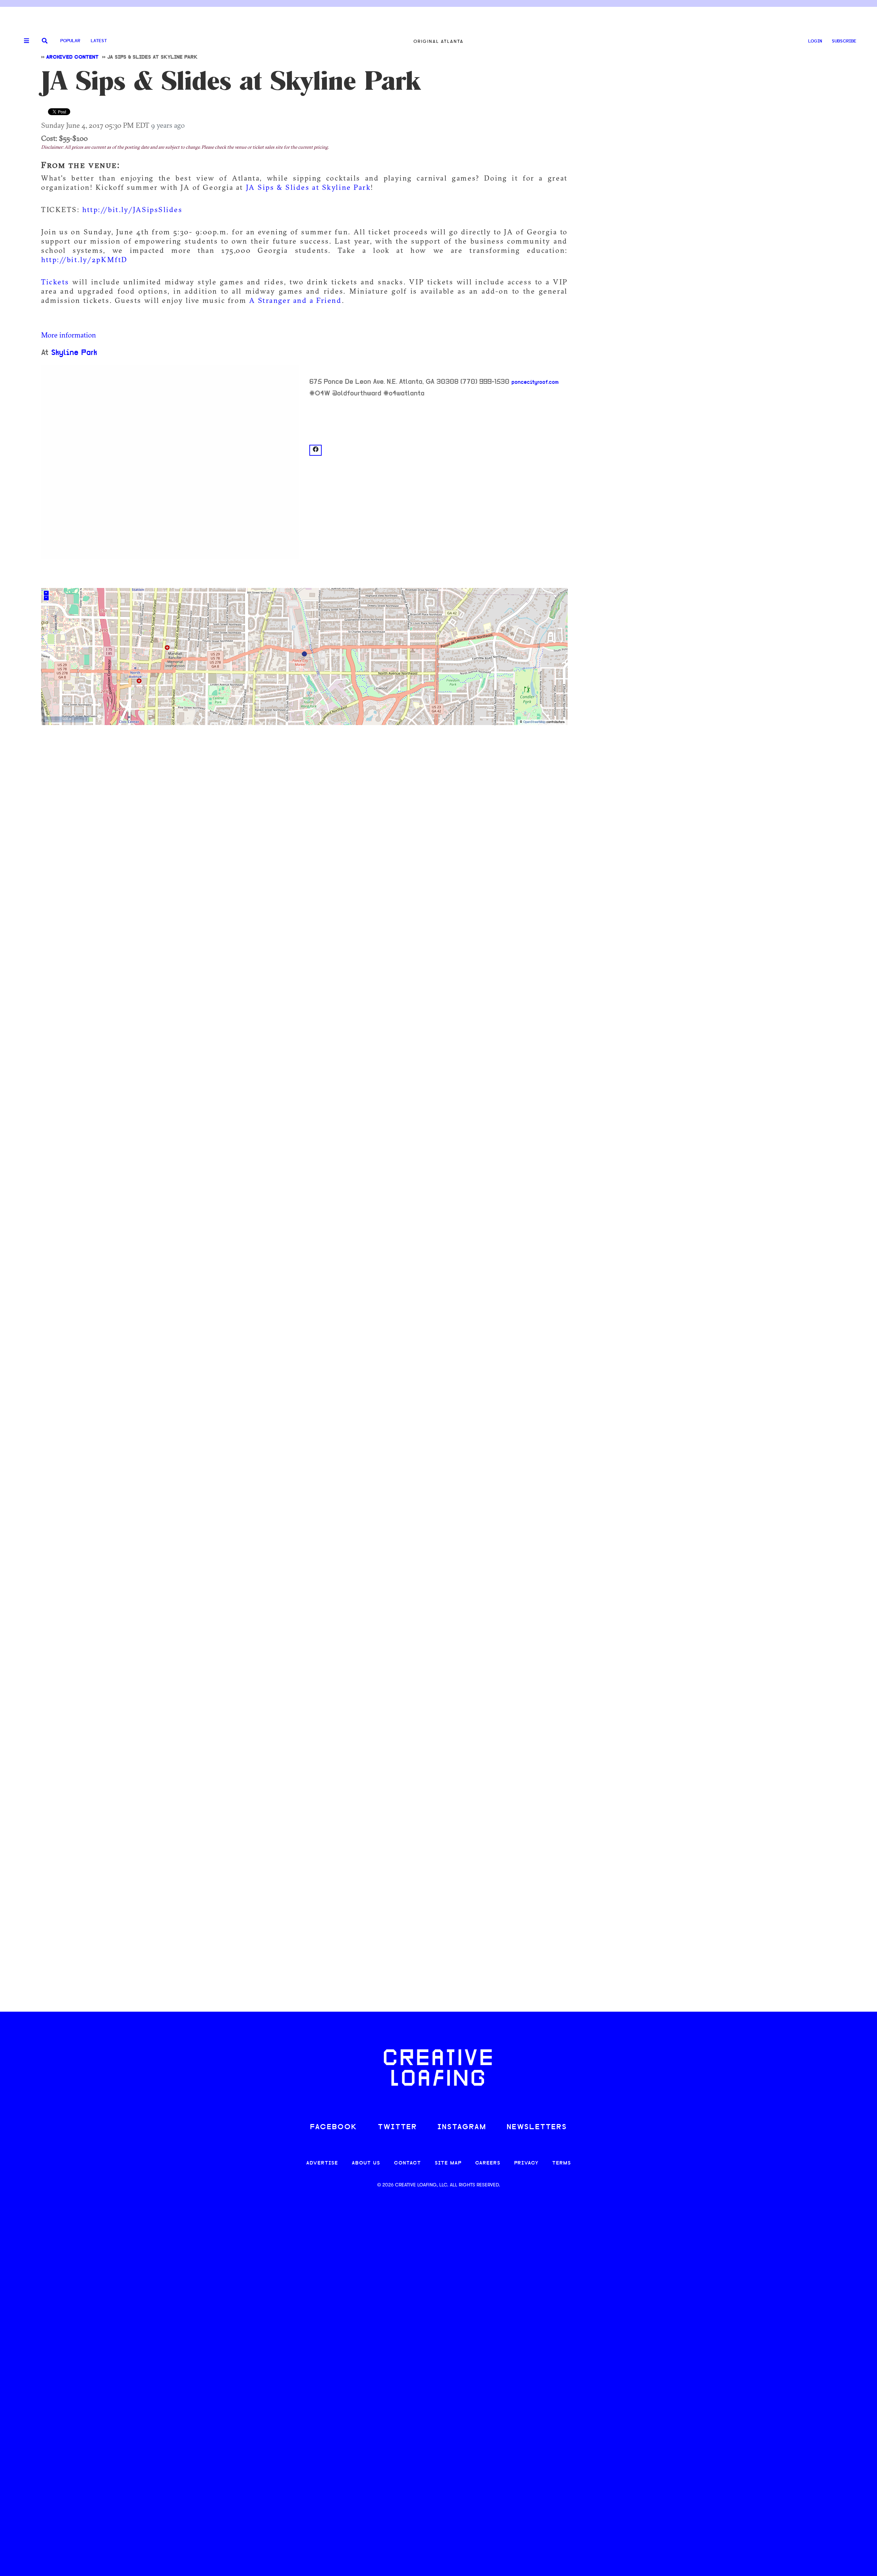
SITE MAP (448, 2163)
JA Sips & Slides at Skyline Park (308, 187)
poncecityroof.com (535, 382)
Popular (70, 41)
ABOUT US (366, 2163)
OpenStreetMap (534, 722)
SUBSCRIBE (844, 41)
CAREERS (488, 2163)
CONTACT (407, 2163)
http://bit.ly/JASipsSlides (132, 209)
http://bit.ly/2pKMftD (84, 259)
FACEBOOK (334, 2127)
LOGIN (815, 41)
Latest (99, 41)
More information (69, 335)
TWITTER (397, 2127)
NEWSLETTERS (537, 2127)
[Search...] (45, 41)
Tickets (57, 282)
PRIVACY (526, 2163)
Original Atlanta (438, 41)
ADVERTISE (322, 2163)
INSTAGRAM (462, 2127)
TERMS (562, 2163)
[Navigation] (24, 41)
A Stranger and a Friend (295, 300)
